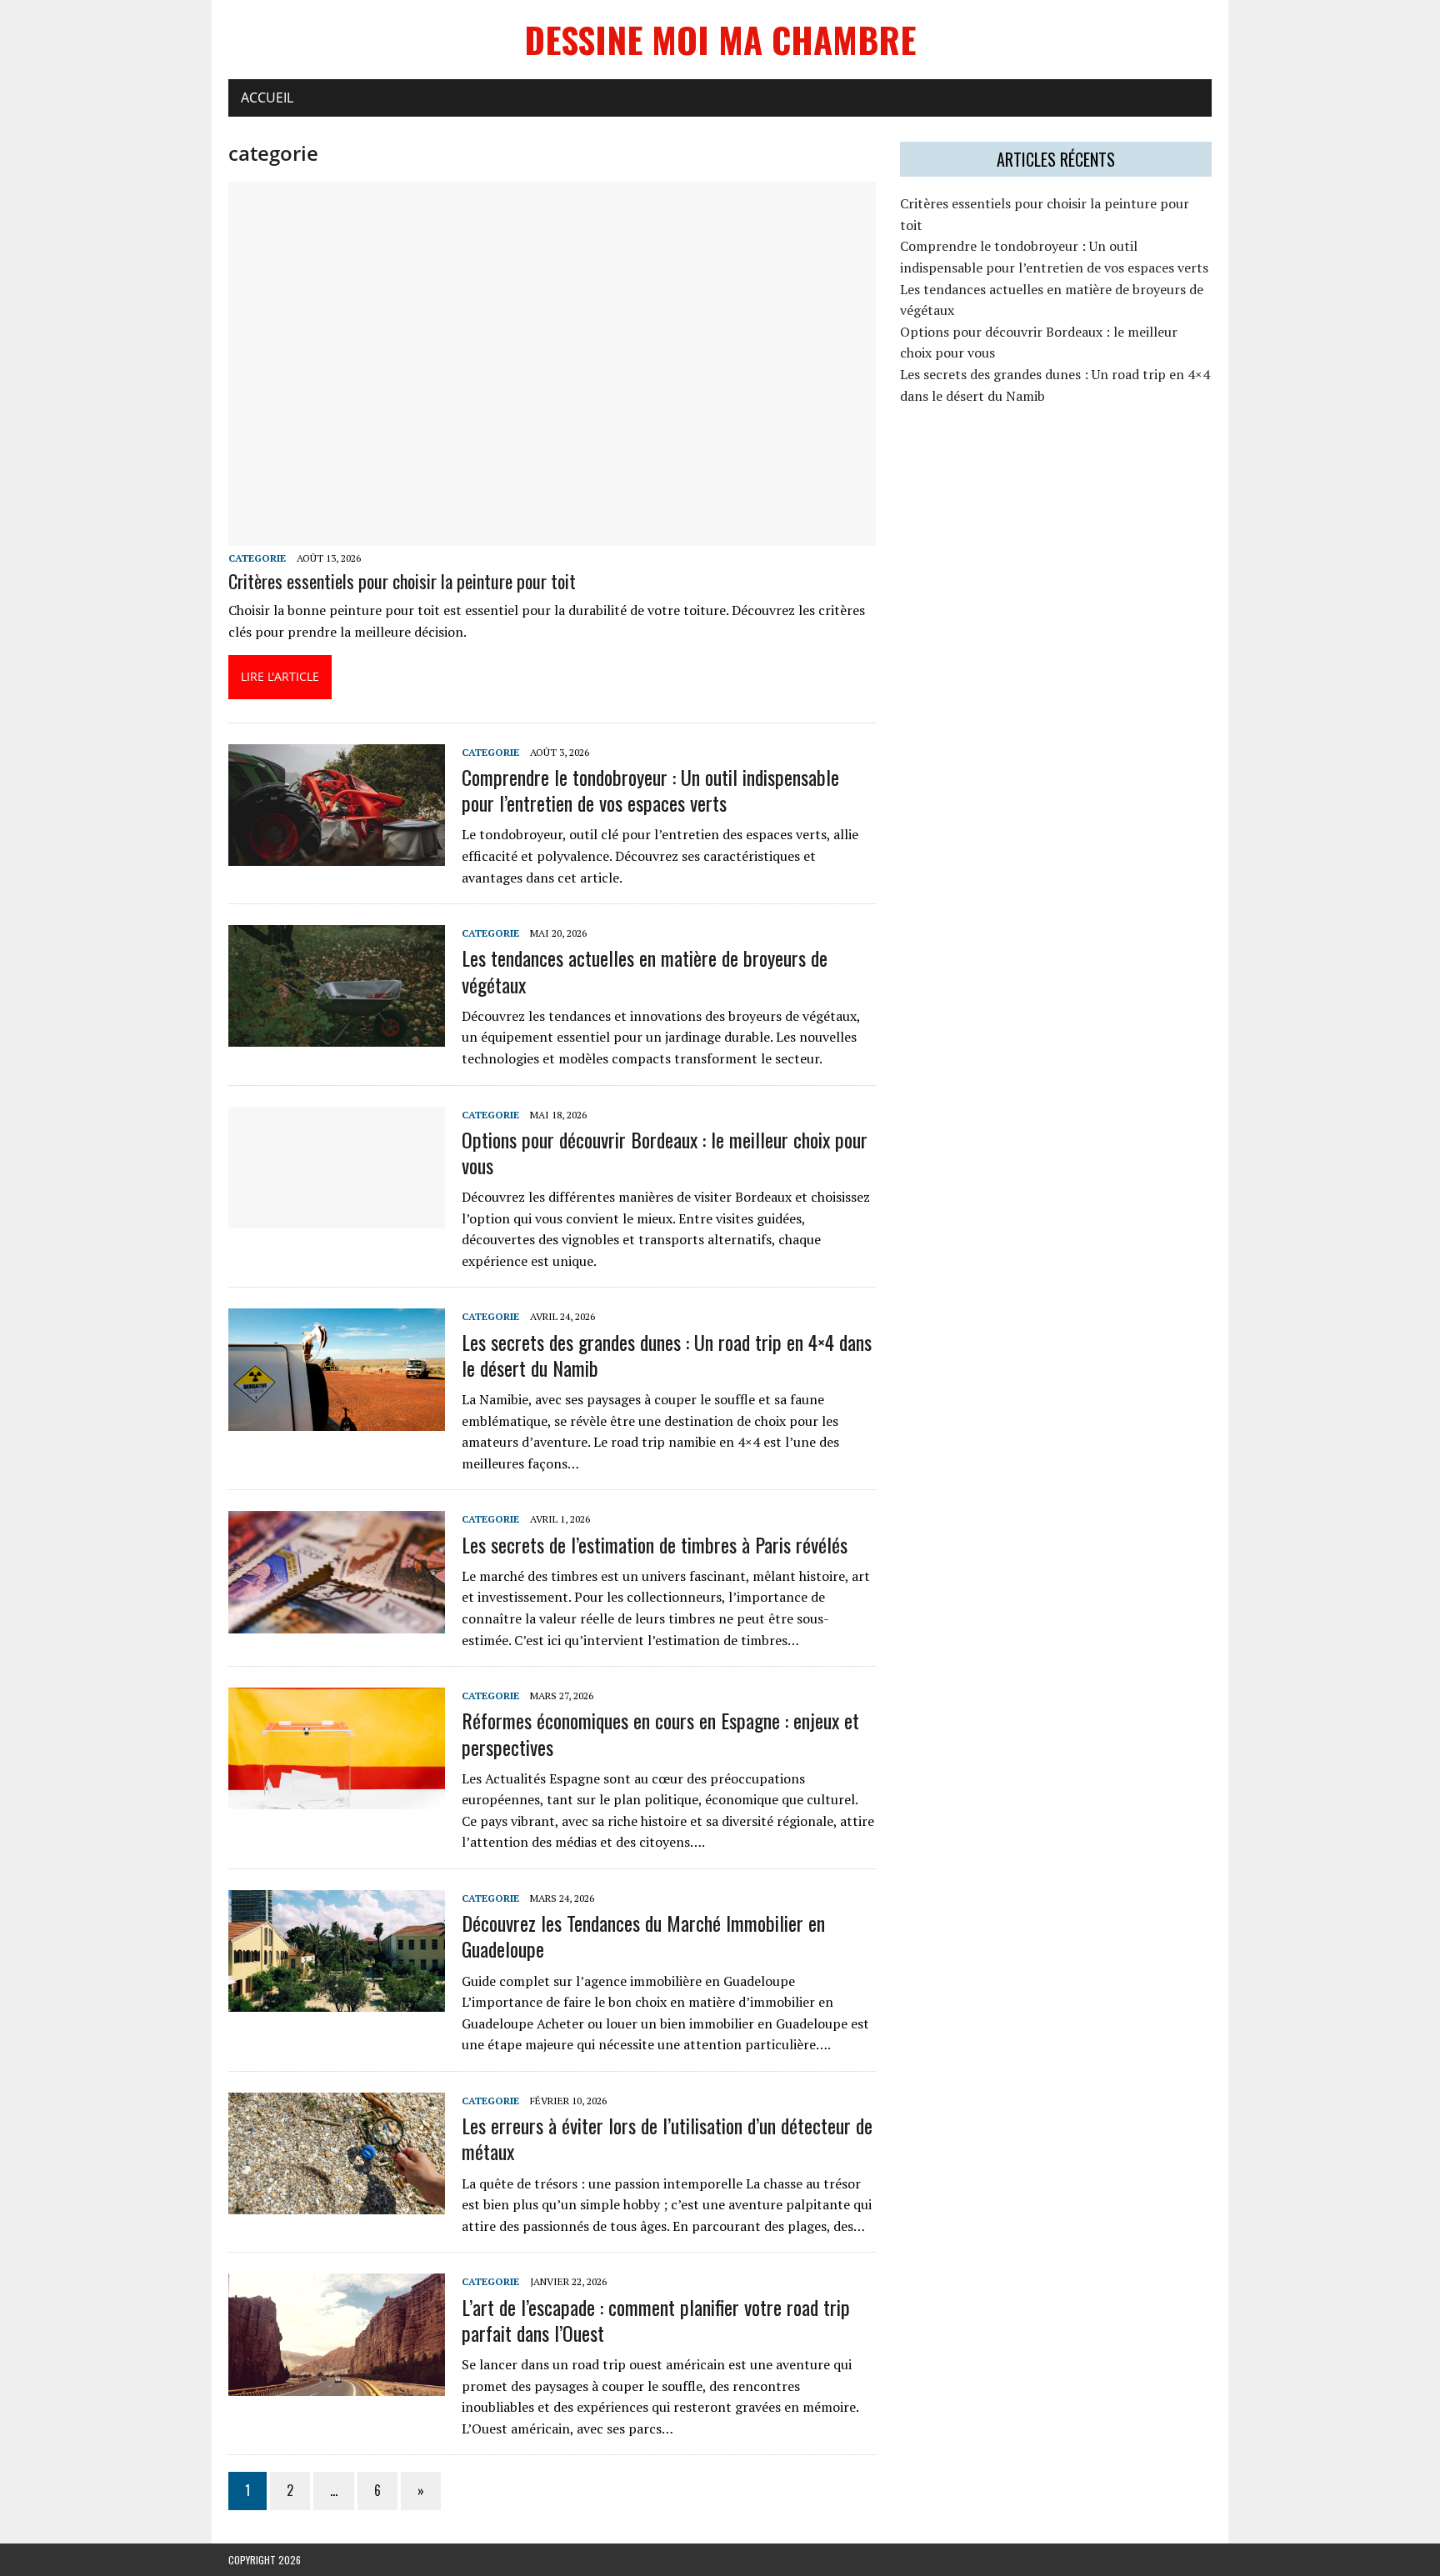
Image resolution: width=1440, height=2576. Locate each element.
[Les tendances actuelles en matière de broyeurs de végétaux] (337, 1036)
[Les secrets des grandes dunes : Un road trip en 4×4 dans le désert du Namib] (337, 1419)
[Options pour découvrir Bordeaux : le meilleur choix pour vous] (337, 1217)
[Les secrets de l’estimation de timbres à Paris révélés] (337, 1622)
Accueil (267, 98)
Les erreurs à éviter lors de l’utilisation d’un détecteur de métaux (667, 2138)
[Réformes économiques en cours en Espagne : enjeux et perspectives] (337, 1798)
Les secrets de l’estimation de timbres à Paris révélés (655, 1544)
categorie (257, 558)
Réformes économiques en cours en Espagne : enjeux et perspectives (660, 1733)
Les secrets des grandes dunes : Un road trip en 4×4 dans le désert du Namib (667, 1355)
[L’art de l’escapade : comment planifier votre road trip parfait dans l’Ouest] (337, 2384)
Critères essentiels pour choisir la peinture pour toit (402, 581)
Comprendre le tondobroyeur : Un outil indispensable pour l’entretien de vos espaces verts (650, 790)
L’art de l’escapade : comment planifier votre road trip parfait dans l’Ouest (656, 2320)
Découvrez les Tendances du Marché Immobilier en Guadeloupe (643, 1936)
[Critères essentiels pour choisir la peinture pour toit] (552, 534)
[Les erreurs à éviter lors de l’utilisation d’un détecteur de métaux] (337, 2203)
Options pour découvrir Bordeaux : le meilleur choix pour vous (665, 1152)
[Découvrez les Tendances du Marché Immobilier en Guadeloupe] (337, 2001)
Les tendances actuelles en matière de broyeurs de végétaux (645, 970)
